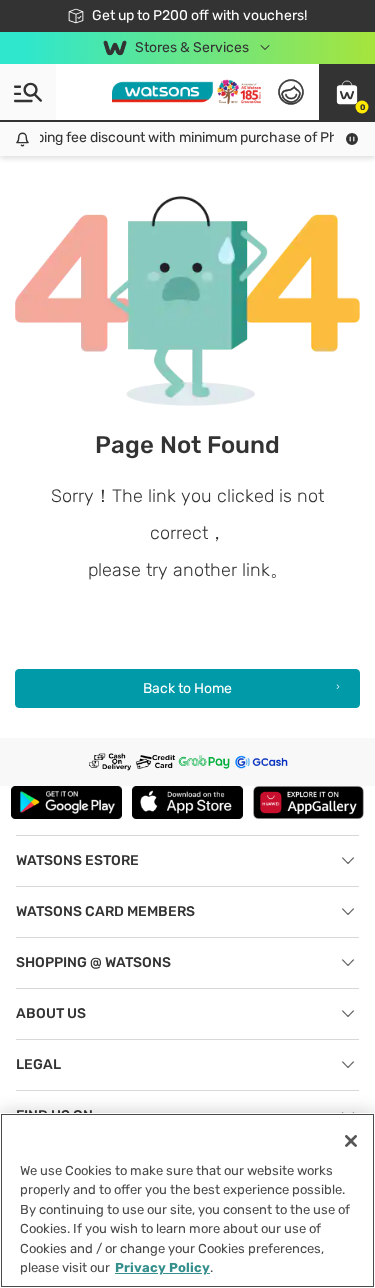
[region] (187, 1200)
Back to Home (187, 688)
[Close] (351, 1141)
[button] (347, 92)
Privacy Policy (162, 1267)
